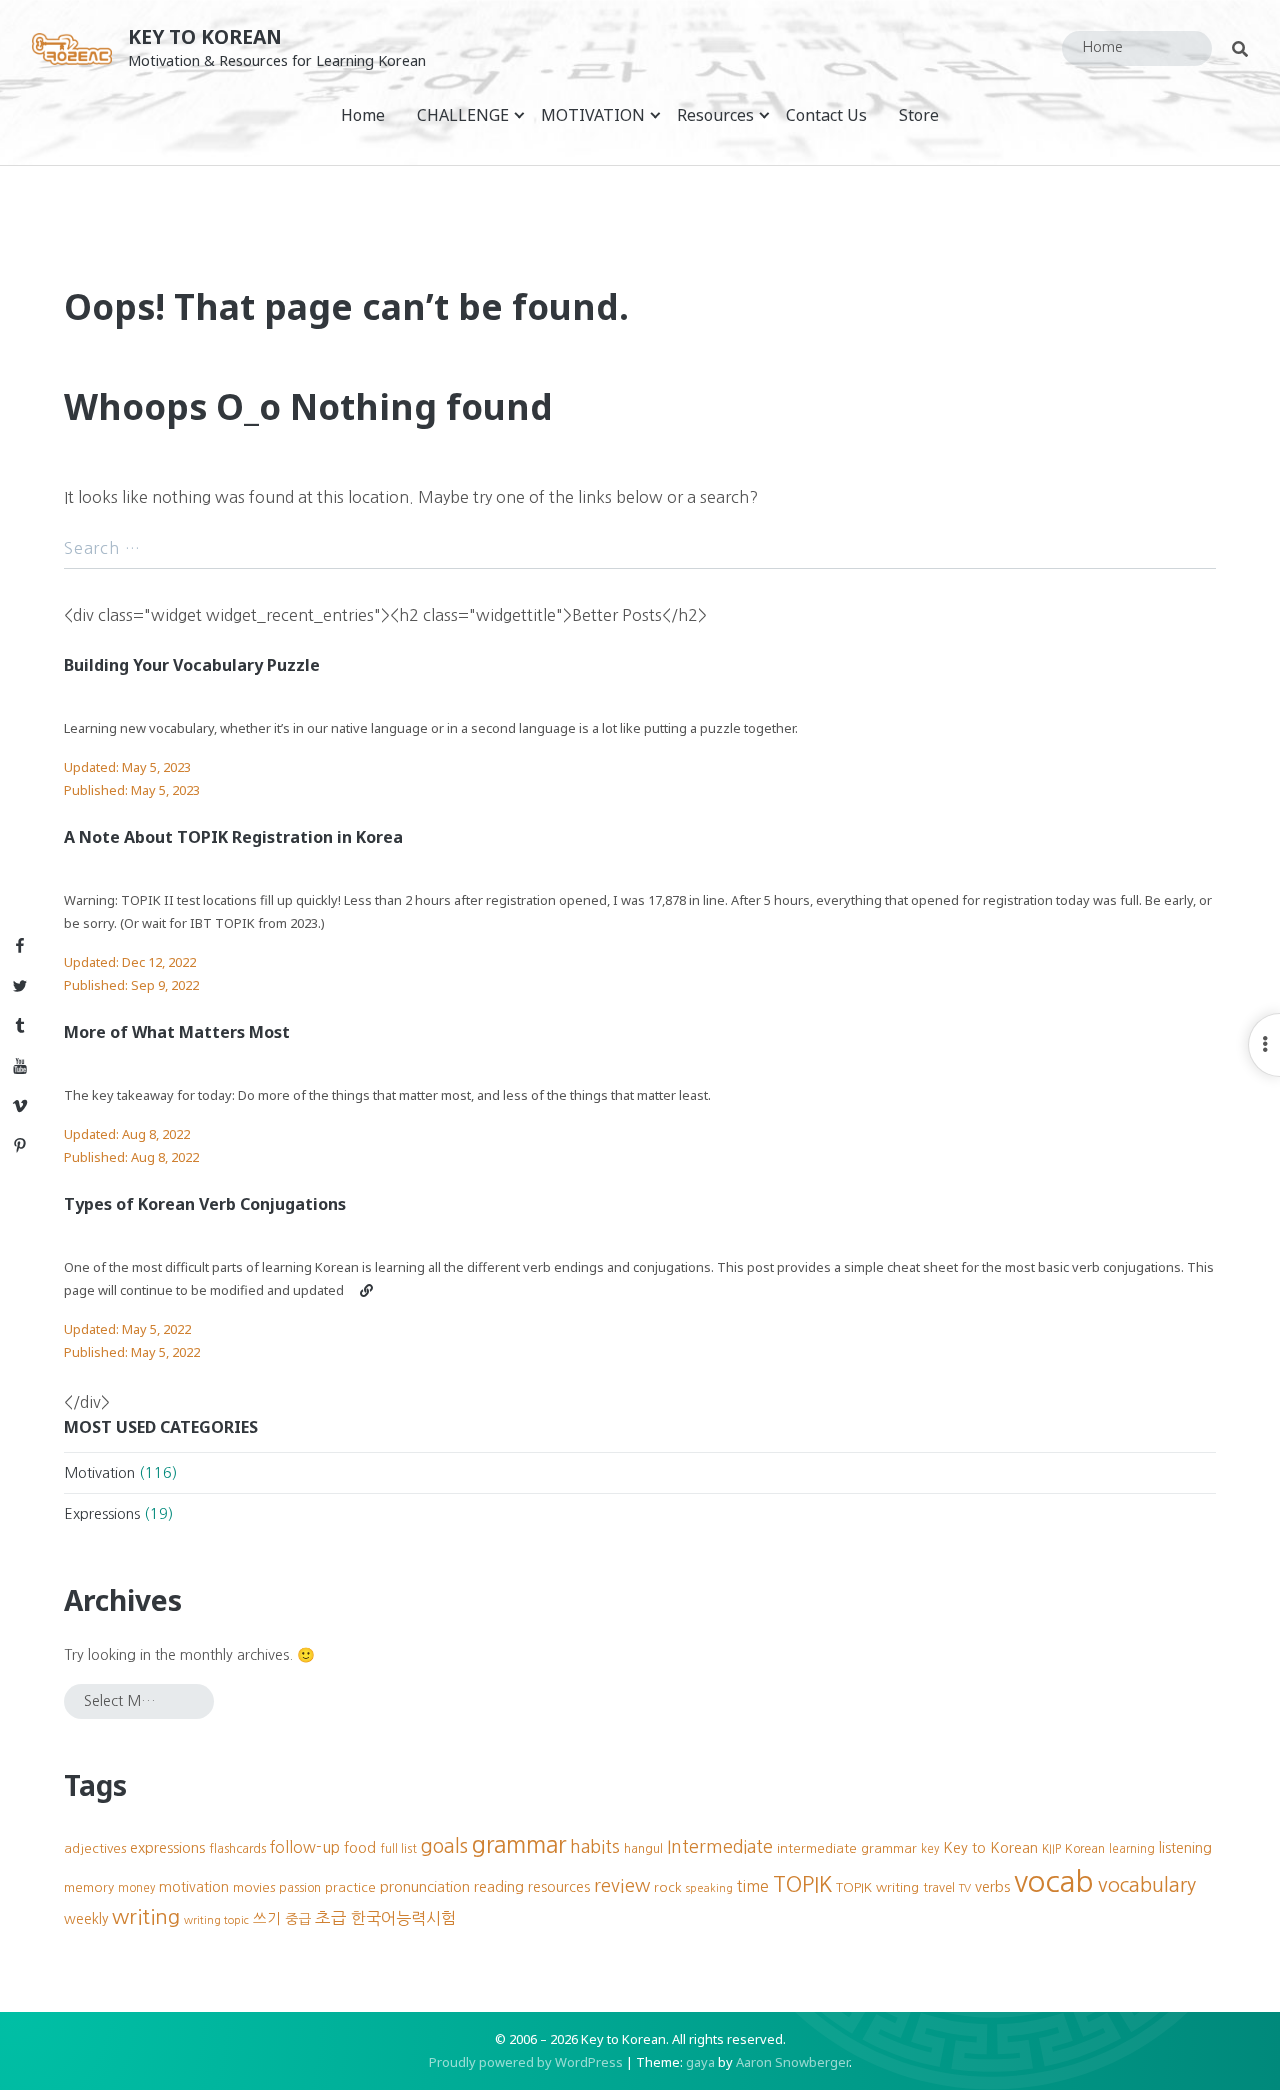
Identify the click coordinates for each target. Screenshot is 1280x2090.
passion (300, 1887)
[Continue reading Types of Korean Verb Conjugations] (366, 1290)
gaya (700, 2062)
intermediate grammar (847, 1848)
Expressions (102, 1514)
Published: (132, 790)
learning (1132, 1849)
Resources (715, 115)
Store (919, 115)
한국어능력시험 (403, 1918)
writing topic (216, 1920)
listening (1185, 1848)
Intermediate (720, 1847)
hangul (643, 1848)
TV (965, 1888)
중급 (298, 1919)
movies (254, 1887)
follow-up (305, 1847)
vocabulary (1147, 1885)
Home (363, 115)
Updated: (127, 767)
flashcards (237, 1848)
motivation (194, 1887)
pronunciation (425, 1887)
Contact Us (826, 115)
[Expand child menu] (519, 114)
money (136, 1888)
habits (595, 1847)
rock (668, 1887)
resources (559, 1887)
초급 (331, 1918)
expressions (167, 1848)
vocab (1054, 1881)
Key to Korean (205, 36)
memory (89, 1887)
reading (499, 1887)
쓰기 (267, 1919)
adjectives (95, 1848)
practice (350, 1887)
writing (146, 1916)
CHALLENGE (463, 115)
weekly (86, 1919)
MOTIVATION (593, 115)
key (930, 1849)
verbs (992, 1887)
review (622, 1885)
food (360, 1848)
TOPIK (802, 1884)
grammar (519, 1844)
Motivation (99, 1473)
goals (444, 1846)
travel (939, 1887)
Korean (1085, 1848)
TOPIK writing (877, 1887)
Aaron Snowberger (792, 2062)
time (753, 1886)
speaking (709, 1888)
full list (398, 1849)
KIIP (1051, 1849)
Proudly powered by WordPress (526, 2062)
